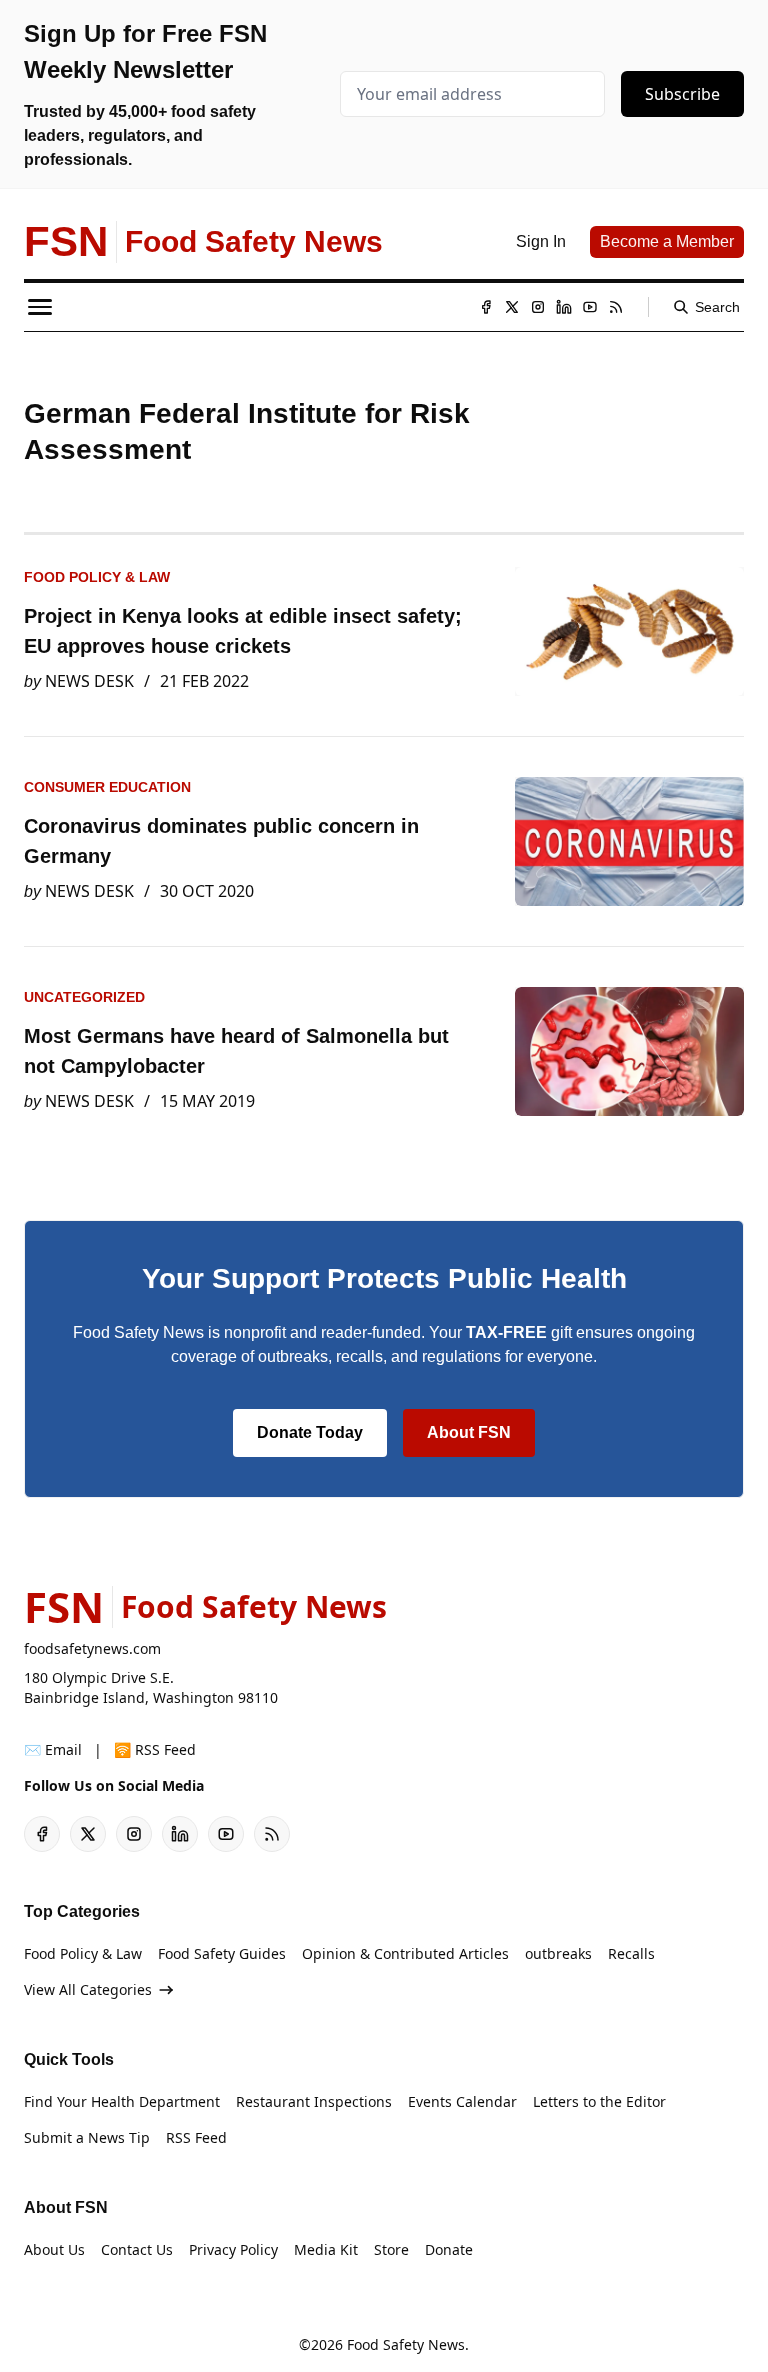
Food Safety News (406, 2344)
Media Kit (326, 2249)
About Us (54, 2249)
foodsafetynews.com (92, 1648)
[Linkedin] (564, 307)
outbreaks (558, 1953)
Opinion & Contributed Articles (405, 1953)
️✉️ (53, 1749)
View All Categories (88, 1989)
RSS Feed (196, 2137)
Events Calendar (462, 2101)
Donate (449, 2249)
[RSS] (616, 307)
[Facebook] (486, 307)
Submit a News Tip (87, 2137)
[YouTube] (590, 307)
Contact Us (137, 2249)
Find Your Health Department (122, 2101)
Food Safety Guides (222, 1953)
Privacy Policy (233, 2249)
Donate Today (310, 1432)
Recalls (631, 1953)
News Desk (89, 681)
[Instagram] (538, 307)
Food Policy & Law (97, 577)
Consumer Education (107, 787)
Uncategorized (84, 997)
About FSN (469, 1432)
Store (391, 2249)
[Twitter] (512, 307)
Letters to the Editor (599, 2101)
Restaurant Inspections (314, 2101)
